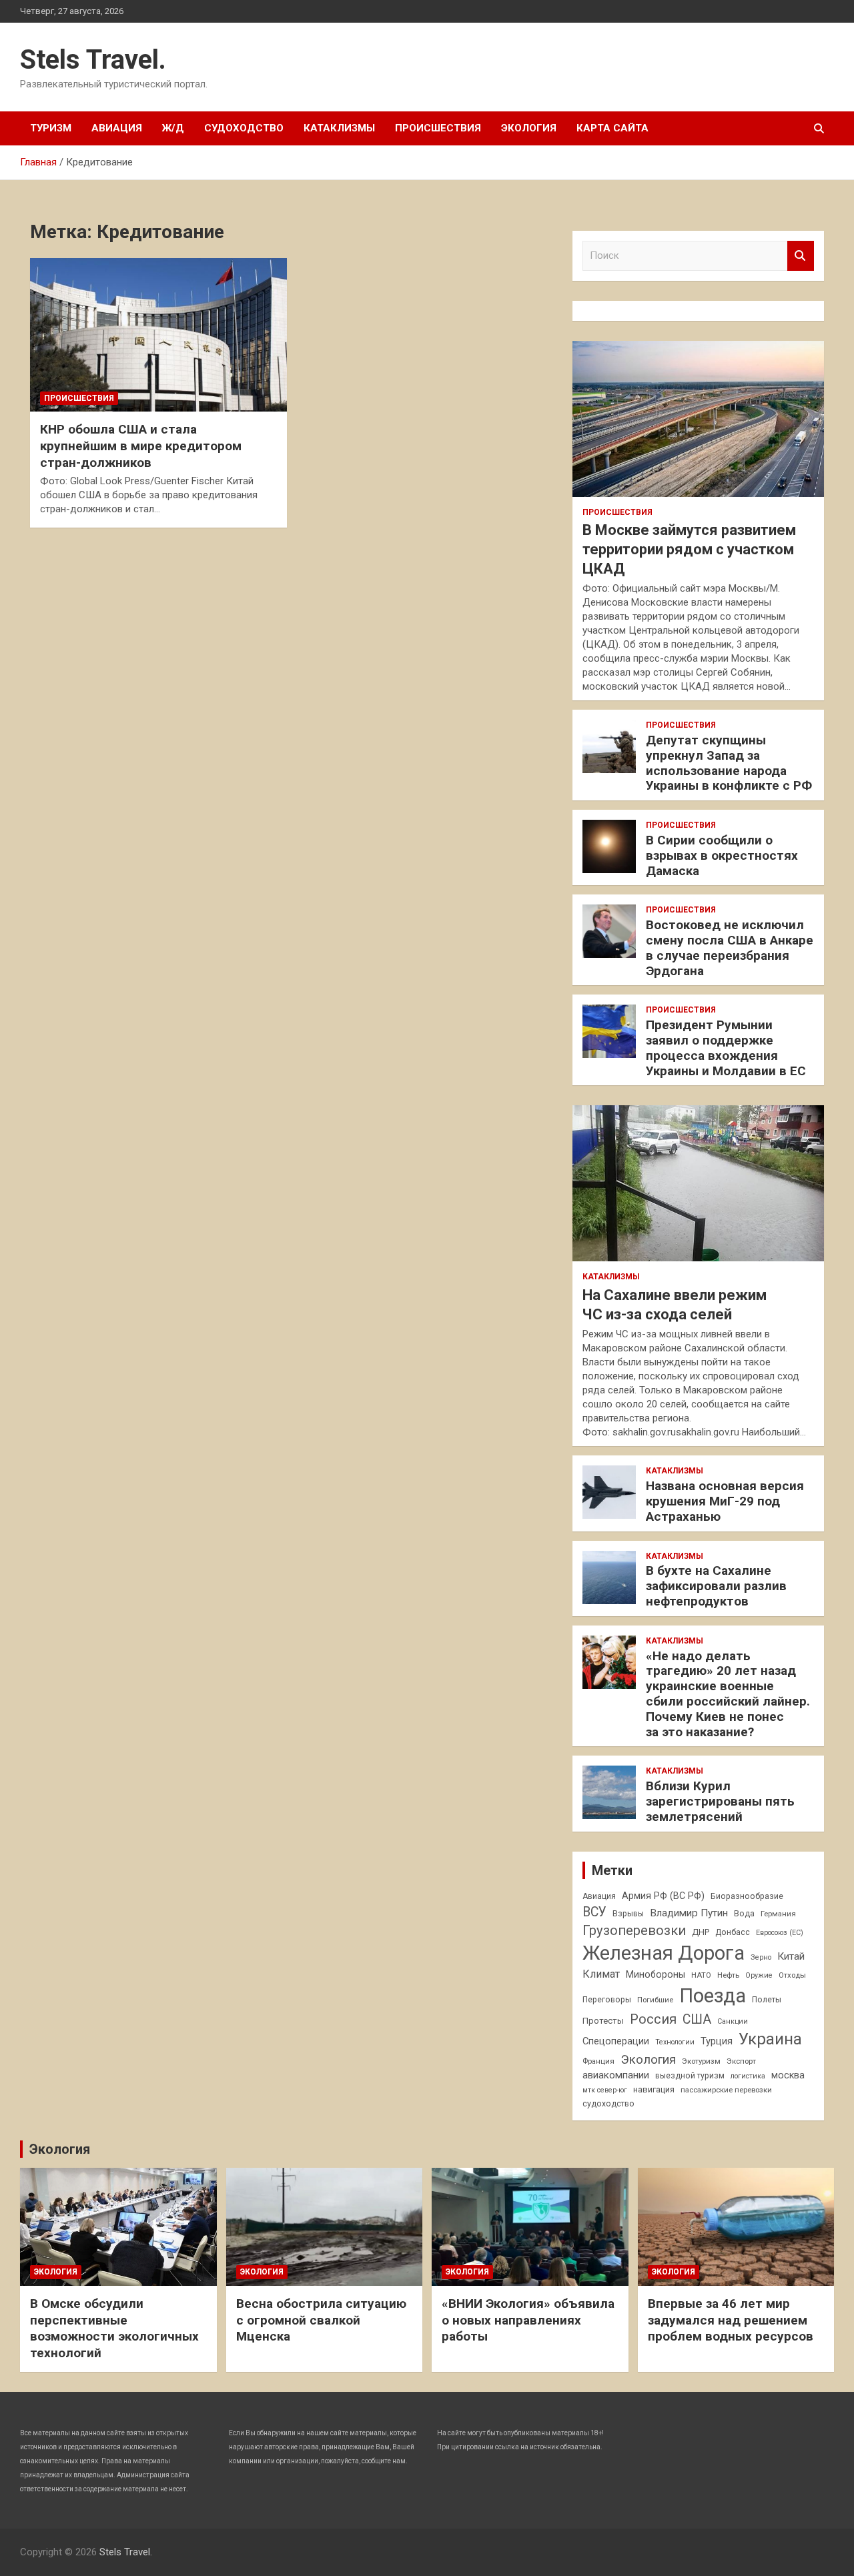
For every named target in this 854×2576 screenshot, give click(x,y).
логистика (748, 2076)
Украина (770, 2039)
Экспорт (741, 2061)
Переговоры (607, 2000)
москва (788, 2075)
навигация (654, 2089)
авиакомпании (616, 2075)
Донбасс (733, 1932)
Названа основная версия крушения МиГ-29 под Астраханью (725, 1501)
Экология (529, 128)
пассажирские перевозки (726, 2090)
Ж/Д (173, 128)
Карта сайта (612, 128)
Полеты (767, 2000)
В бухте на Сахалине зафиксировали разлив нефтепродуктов (716, 1586)
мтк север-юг (605, 2090)
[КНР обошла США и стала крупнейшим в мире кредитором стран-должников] (158, 335)
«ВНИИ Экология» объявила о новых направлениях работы (528, 2320)
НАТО (701, 1975)
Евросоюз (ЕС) (780, 1933)
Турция (717, 2041)
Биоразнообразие (747, 1896)
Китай (791, 1956)
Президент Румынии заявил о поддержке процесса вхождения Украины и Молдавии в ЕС (726, 1048)
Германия (778, 1914)
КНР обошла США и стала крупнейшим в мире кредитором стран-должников (141, 446)
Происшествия (438, 128)
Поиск (801, 256)
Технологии (675, 2042)
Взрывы (628, 1914)
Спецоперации (616, 2041)
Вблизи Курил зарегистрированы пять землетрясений (720, 1801)
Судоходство (244, 128)
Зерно (761, 1957)
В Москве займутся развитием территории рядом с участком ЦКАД (689, 549)
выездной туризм (690, 2076)
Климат (601, 1974)
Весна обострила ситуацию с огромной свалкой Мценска (321, 2320)
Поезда (713, 1996)
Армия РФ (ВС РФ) (663, 1896)
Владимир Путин (689, 1913)
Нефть (728, 1975)
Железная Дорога (664, 1953)
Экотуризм (701, 2061)
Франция (598, 2061)
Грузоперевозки (634, 1930)
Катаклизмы (339, 128)
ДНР (701, 1932)
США (697, 2019)
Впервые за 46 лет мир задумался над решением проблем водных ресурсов (731, 2320)
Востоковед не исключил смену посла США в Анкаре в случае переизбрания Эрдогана (730, 947)
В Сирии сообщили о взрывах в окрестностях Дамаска (722, 855)
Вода (744, 1914)
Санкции (733, 2021)
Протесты (603, 2021)
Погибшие (655, 2000)
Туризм (51, 128)
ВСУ (594, 1912)
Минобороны (656, 1974)
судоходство (608, 2104)
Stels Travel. (93, 60)
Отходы (792, 1975)
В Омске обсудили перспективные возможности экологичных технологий (114, 2328)
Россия (653, 2019)
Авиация (117, 128)
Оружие (759, 1975)
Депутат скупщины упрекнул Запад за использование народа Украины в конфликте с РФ (729, 763)
